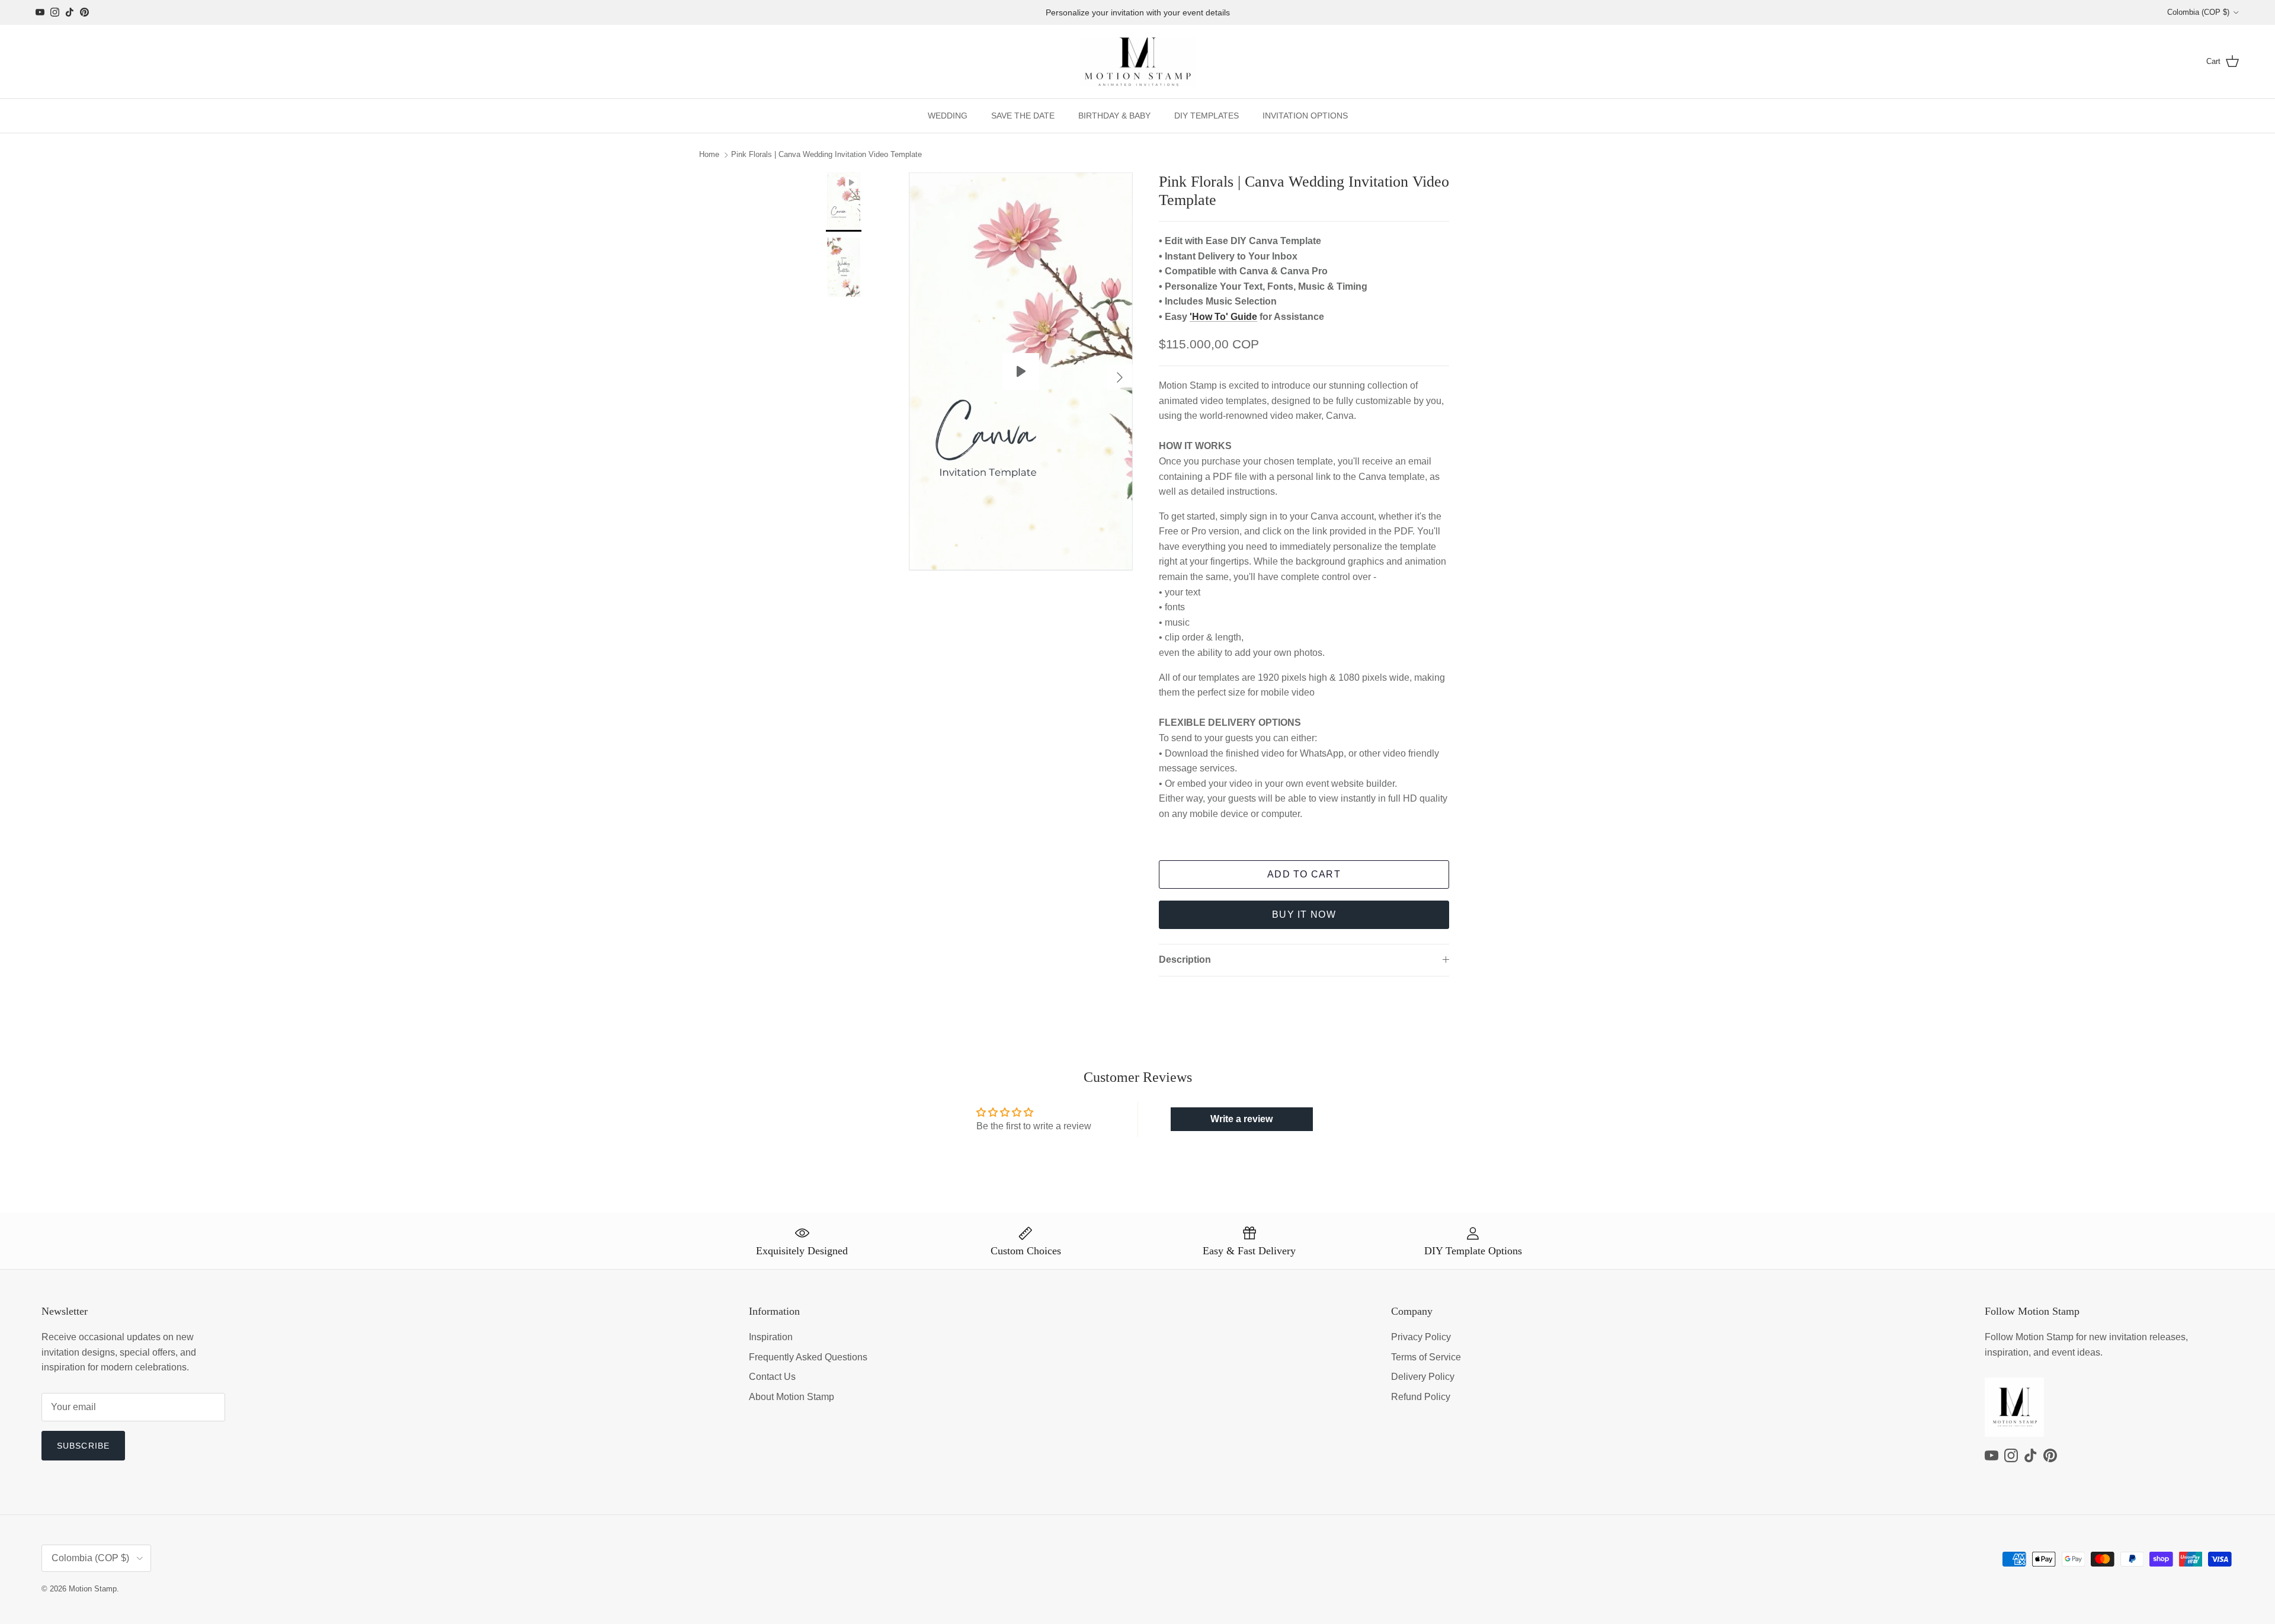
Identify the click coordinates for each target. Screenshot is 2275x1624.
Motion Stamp (93, 1589)
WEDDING (948, 116)
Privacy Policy (1421, 1337)
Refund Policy (1421, 1397)
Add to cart (1304, 874)
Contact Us (772, 1377)
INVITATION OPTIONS (1305, 116)
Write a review (1241, 1119)
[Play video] (1021, 371)
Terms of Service (1426, 1357)
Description (1185, 960)
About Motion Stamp (792, 1397)
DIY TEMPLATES (1207, 116)
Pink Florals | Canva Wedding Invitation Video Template (826, 155)
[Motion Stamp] (1138, 62)
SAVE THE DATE (1023, 116)
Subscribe (83, 1446)
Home (709, 155)
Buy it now (1304, 914)
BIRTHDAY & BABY (1114, 116)
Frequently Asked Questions (808, 1357)
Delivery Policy (1423, 1377)
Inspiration (771, 1337)
